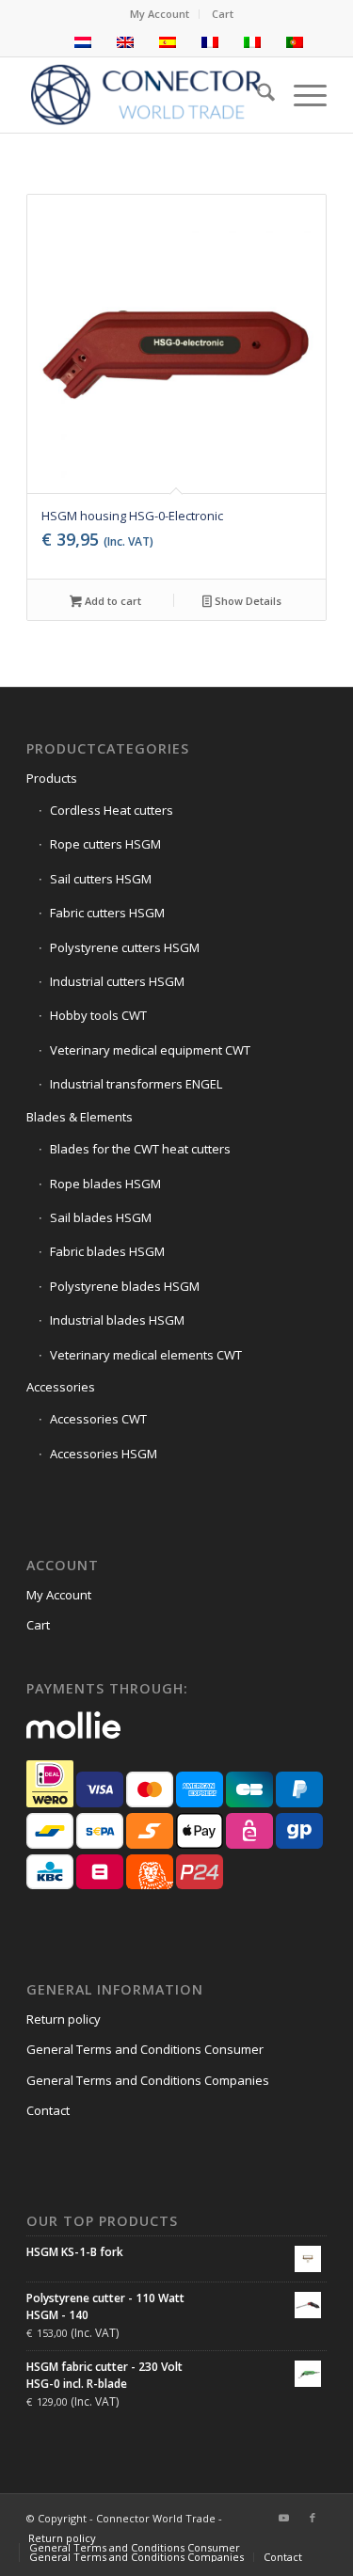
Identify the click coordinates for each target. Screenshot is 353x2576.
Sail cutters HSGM (101, 879)
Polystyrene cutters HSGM (125, 947)
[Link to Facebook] (313, 2518)
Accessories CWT (98, 1419)
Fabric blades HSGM (107, 1251)
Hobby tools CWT (98, 1015)
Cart (223, 14)
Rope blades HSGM (105, 1184)
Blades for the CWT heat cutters (140, 1149)
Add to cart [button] (112, 601)
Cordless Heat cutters (112, 810)
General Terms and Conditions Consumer (145, 2049)
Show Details (247, 601)
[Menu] (301, 95)
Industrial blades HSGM (117, 1320)
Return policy (64, 2019)
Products (52, 778)
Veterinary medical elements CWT (146, 1355)
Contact (48, 2110)
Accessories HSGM (104, 1454)
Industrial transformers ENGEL (136, 1084)
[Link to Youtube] (284, 2518)
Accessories (61, 1387)
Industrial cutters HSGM (117, 981)
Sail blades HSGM (101, 1217)
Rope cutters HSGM (105, 844)
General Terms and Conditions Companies (148, 2080)
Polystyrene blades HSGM (125, 1286)
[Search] (257, 95)
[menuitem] (160, 14)
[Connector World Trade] (146, 95)
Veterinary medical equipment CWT (150, 1050)
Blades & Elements (80, 1117)
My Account (160, 14)
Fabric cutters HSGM (107, 913)
